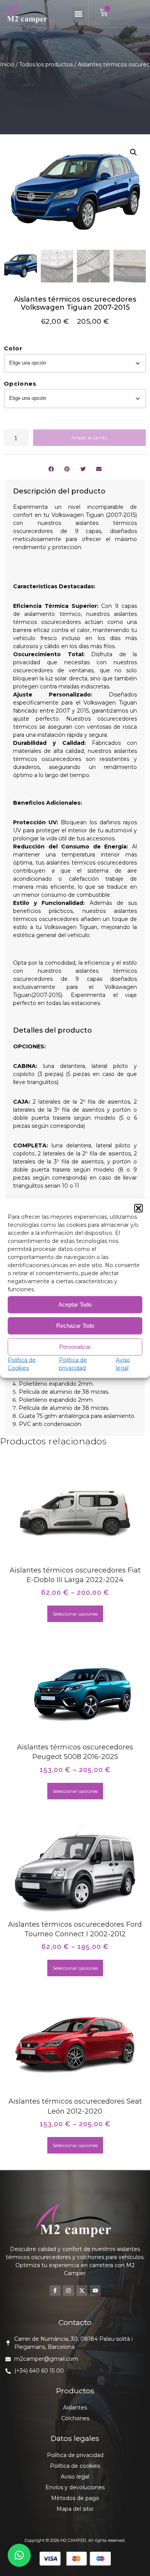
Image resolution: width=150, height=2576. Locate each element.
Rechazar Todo (75, 1326)
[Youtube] (95, 2291)
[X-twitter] (82, 2291)
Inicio (7, 64)
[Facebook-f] (55, 2291)
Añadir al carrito (89, 438)
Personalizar (75, 1347)
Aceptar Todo (75, 1305)
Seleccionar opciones (75, 1614)
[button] (138, 1208)
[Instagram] (68, 2291)
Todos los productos (46, 64)
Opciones (20, 384)
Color (13, 348)
